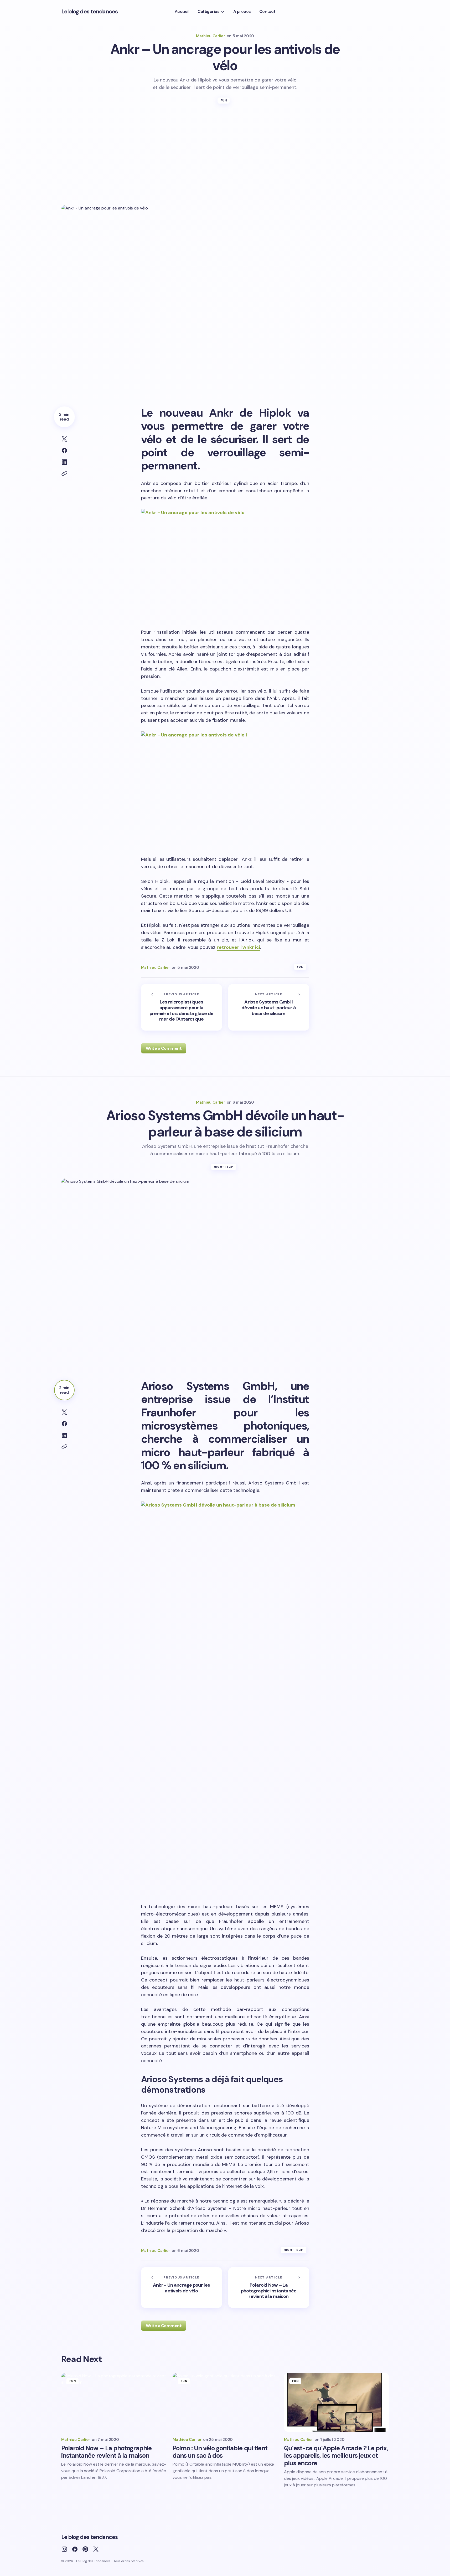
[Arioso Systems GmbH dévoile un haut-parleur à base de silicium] (269, 1007)
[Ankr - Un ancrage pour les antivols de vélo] (182, 2288)
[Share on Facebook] (64, 450)
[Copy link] (64, 474)
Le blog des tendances (90, 11)
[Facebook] (75, 2549)
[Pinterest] (85, 2549)
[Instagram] (64, 2549)
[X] (96, 2549)
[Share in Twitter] (64, 439)
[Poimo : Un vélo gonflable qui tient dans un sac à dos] (225, 2402)
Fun (224, 100)
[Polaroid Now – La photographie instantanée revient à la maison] (269, 2288)
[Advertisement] (225, 166)
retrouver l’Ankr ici (238, 947)
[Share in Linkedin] (64, 462)
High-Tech (224, 1167)
